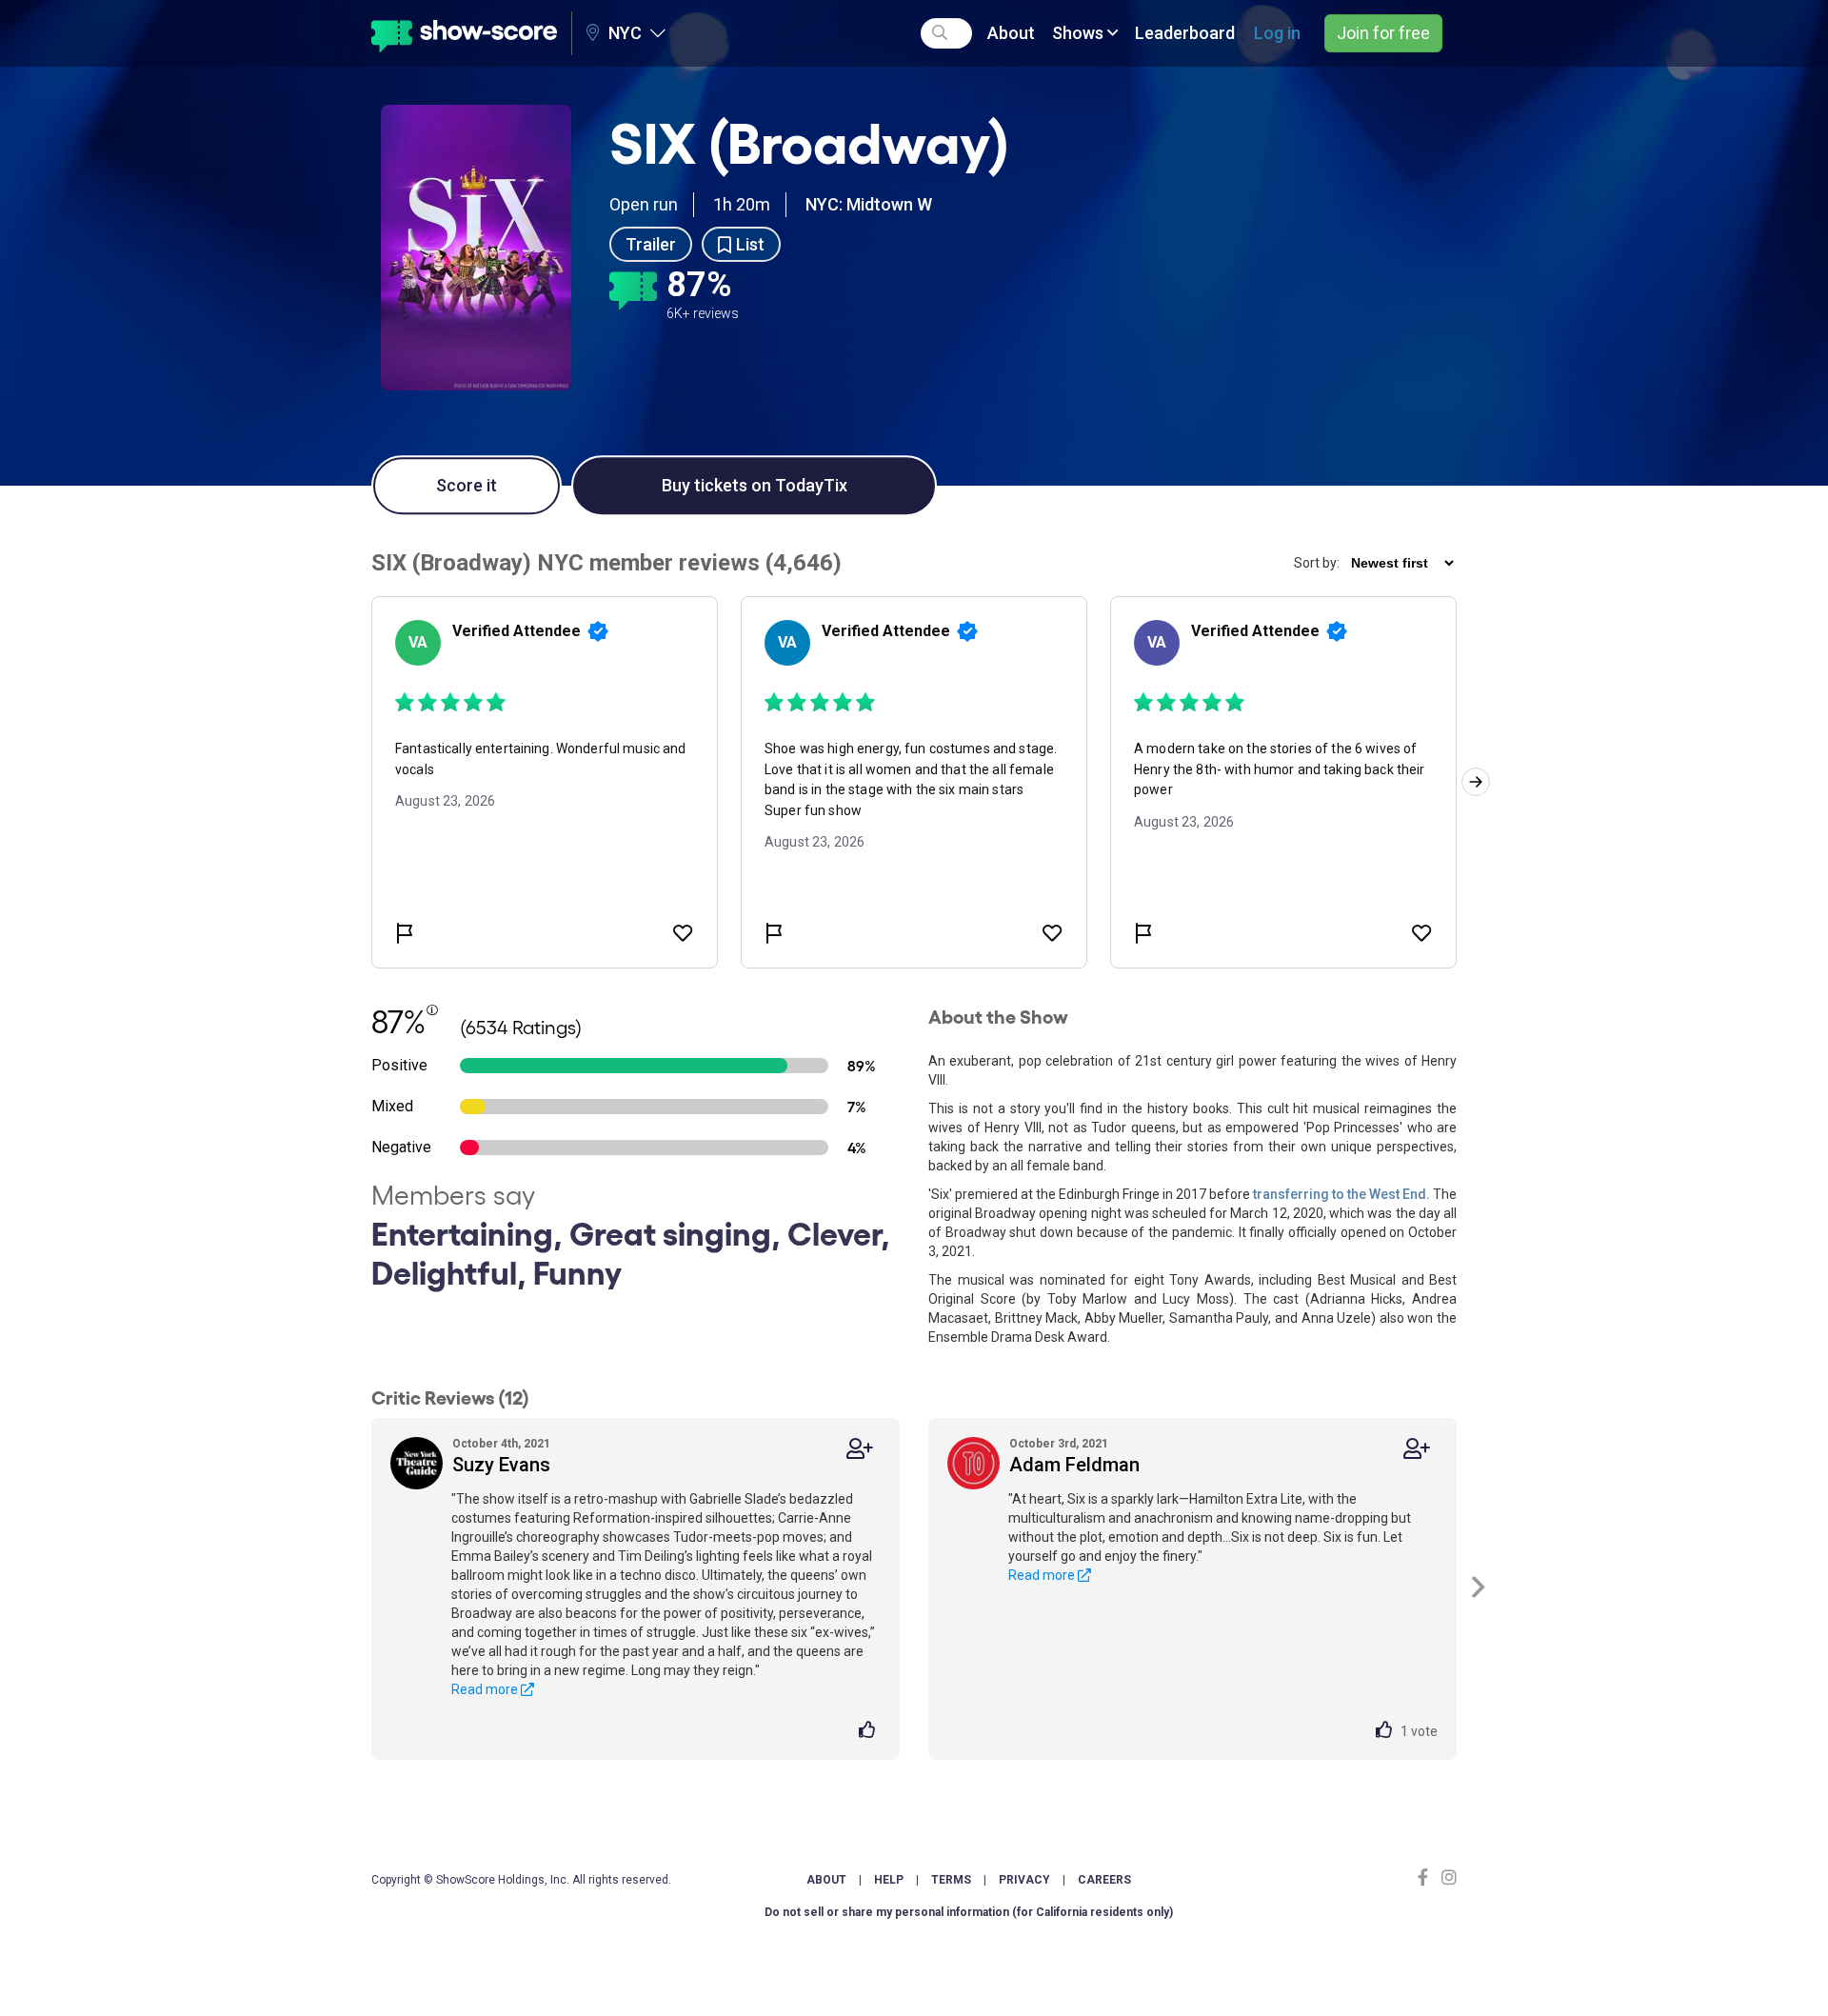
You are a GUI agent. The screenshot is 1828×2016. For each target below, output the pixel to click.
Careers (1104, 1880)
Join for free (1383, 33)
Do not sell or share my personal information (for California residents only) (969, 1912)
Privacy (1024, 1880)
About (1011, 33)
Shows (1080, 33)
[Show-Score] (464, 33)
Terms (951, 1880)
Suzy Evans (501, 1465)
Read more (486, 1689)
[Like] (870, 1731)
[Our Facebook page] (1427, 1877)
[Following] (860, 1449)
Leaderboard (1185, 33)
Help (889, 1880)
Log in (1277, 33)
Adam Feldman (1074, 1465)
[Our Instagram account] (1447, 1877)
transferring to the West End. (1341, 1194)
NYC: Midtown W (869, 204)
